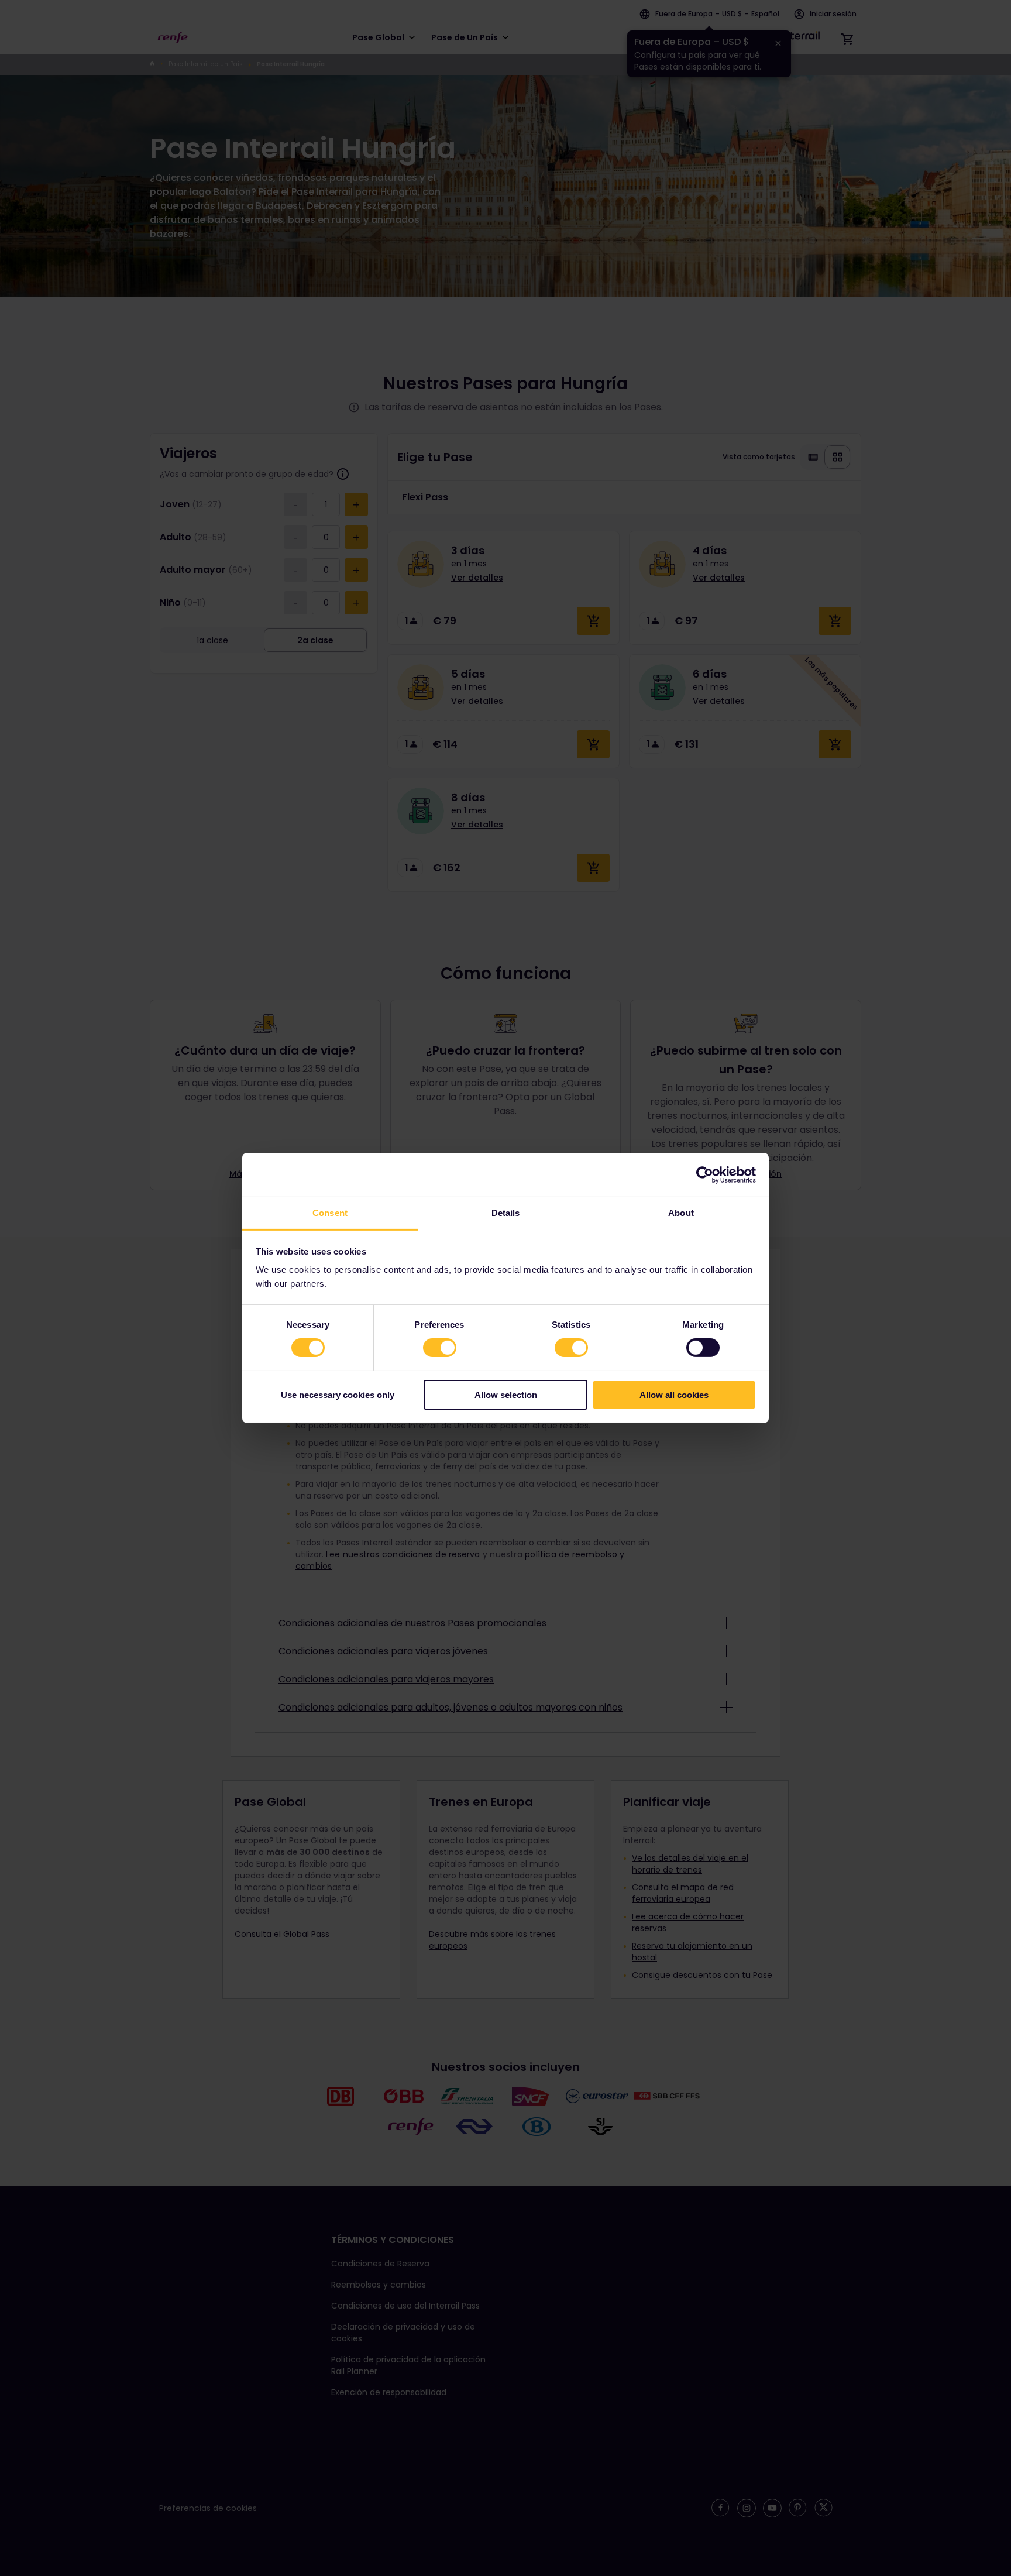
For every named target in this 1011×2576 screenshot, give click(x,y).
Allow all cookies (674, 1395)
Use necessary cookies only (338, 1395)
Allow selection (506, 1395)
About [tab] (681, 1213)
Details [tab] (506, 1213)
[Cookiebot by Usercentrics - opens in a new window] (705, 1174)
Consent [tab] (330, 1213)
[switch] (440, 1348)
